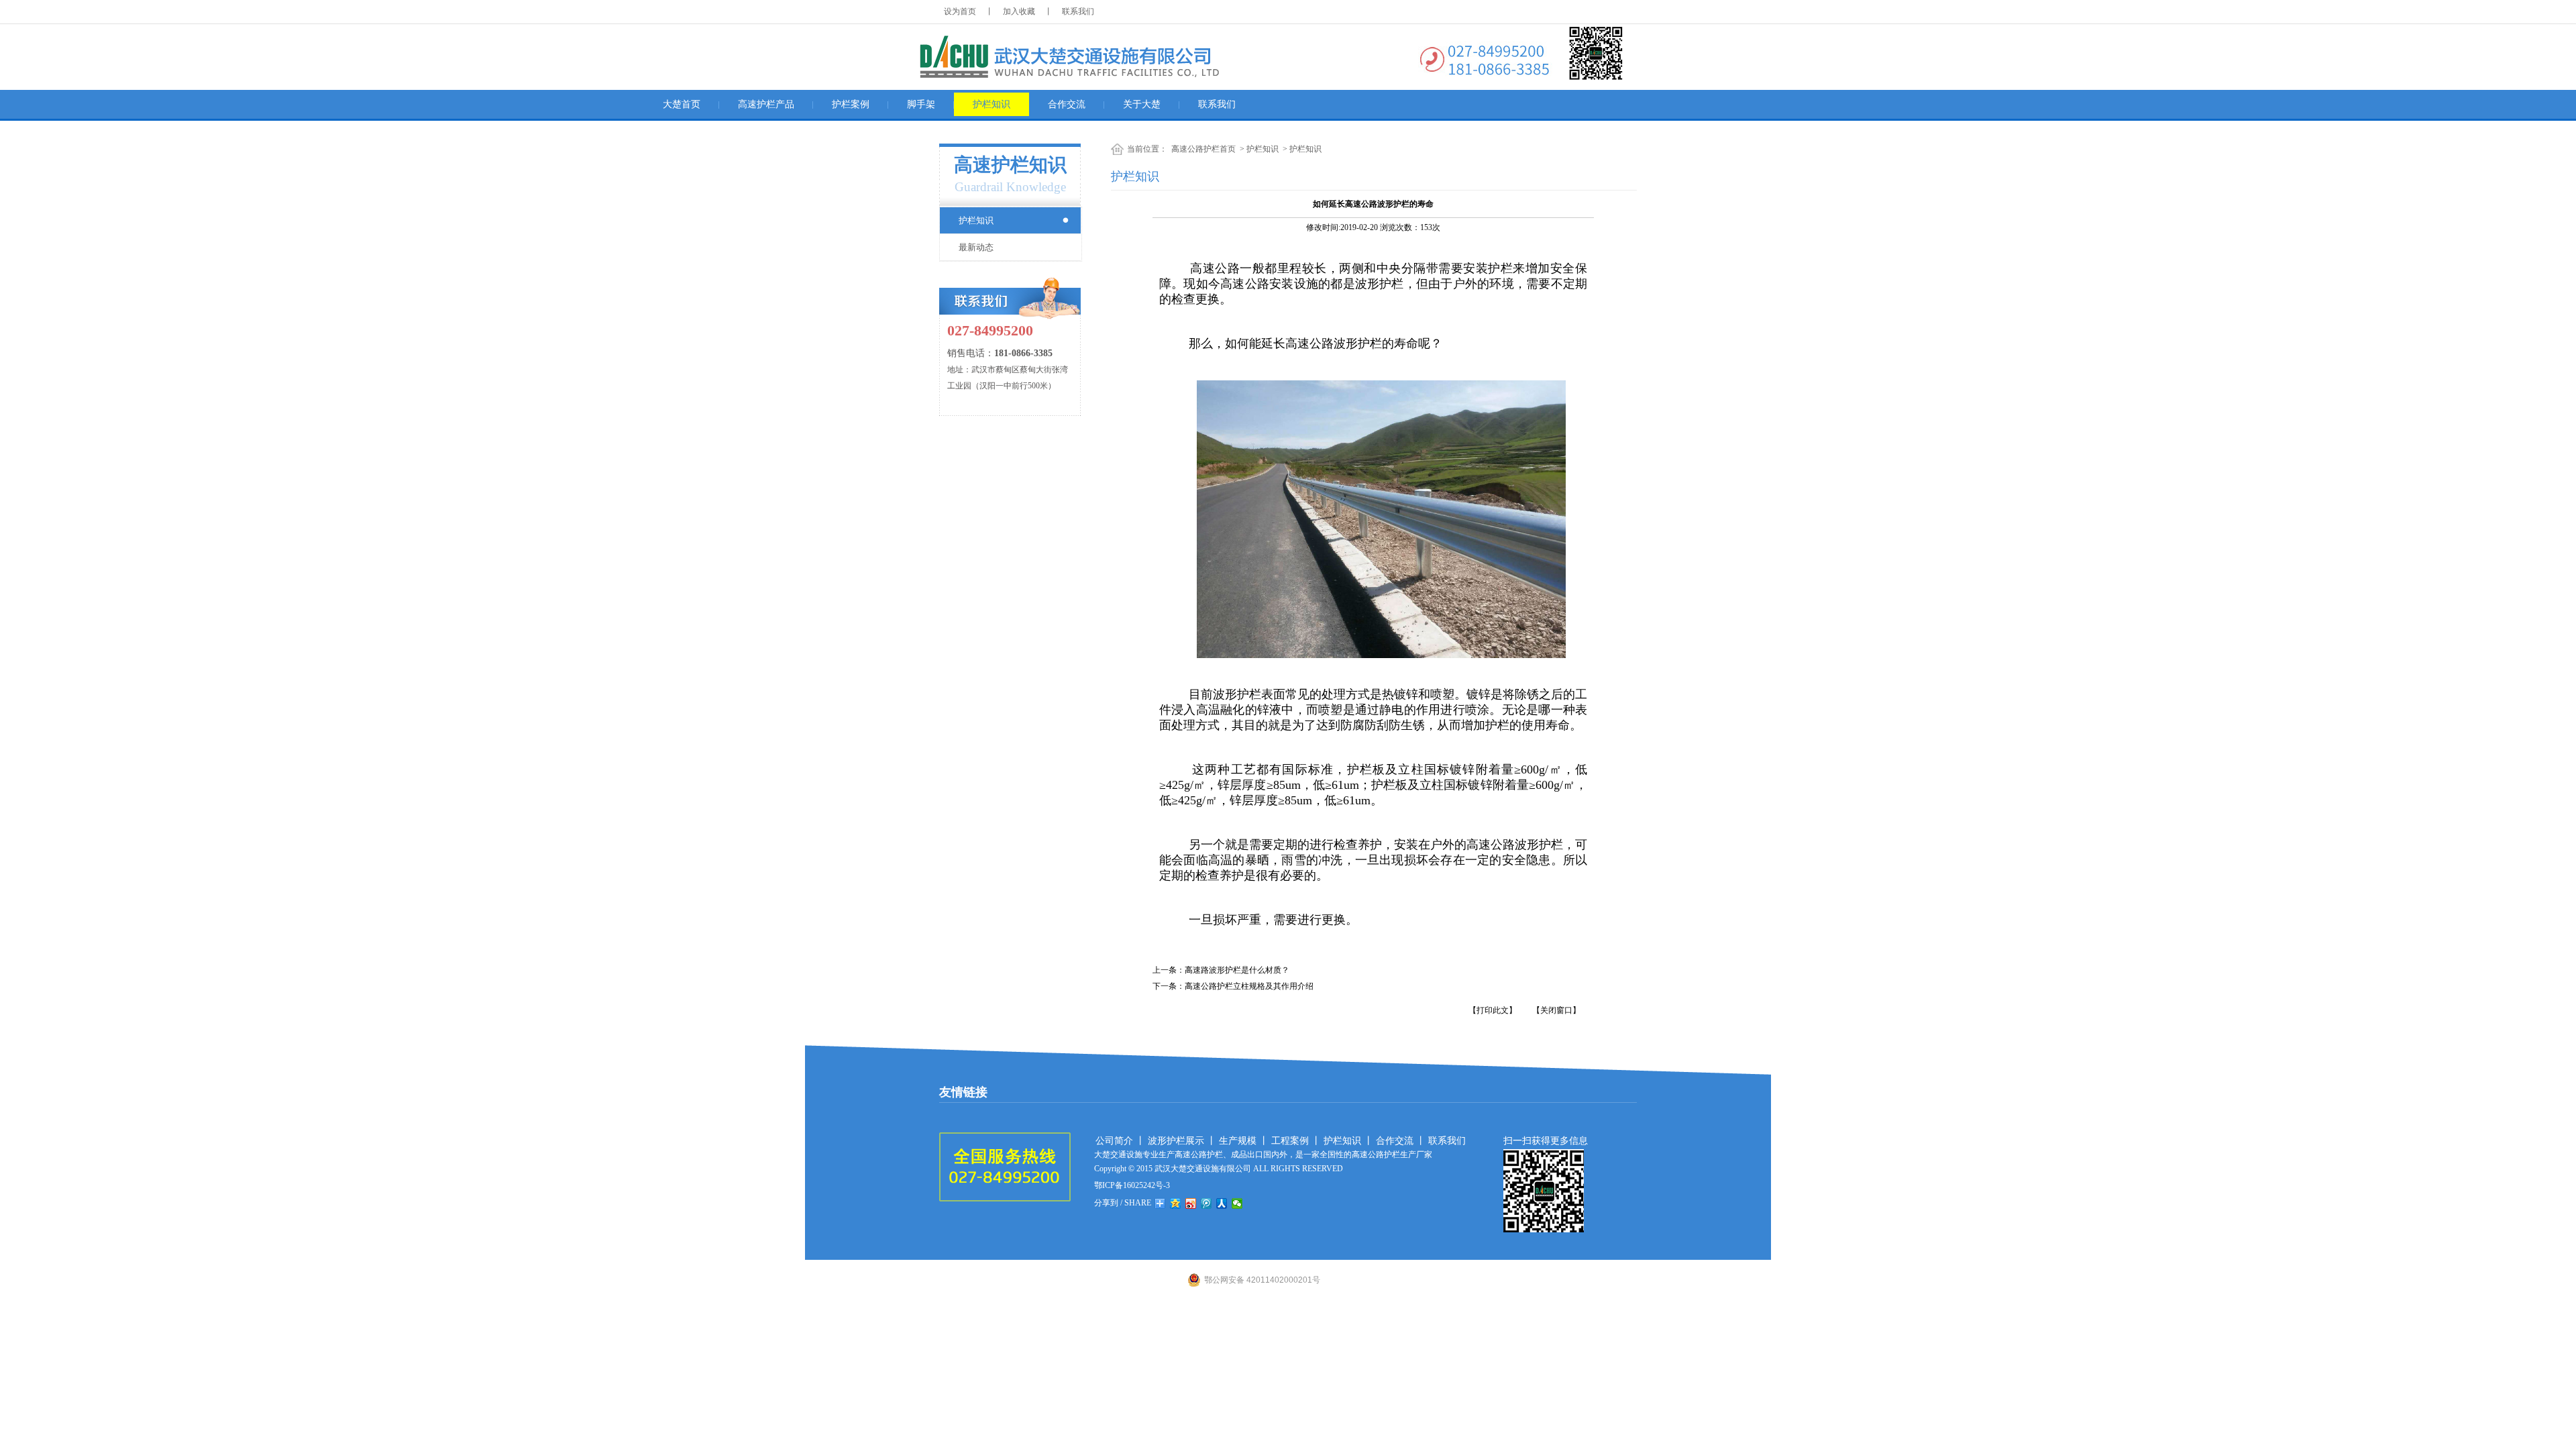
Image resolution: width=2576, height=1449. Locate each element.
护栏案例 (851, 104)
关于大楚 (1142, 104)
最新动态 (976, 247)
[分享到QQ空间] (1176, 1203)
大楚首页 (682, 104)
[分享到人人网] (1222, 1203)
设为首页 (960, 11)
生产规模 (1238, 1141)
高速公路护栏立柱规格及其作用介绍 (1249, 986)
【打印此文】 (1493, 1010)
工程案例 (1290, 1141)
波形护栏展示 (1176, 1141)
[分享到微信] (1237, 1203)
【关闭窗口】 (1556, 1010)
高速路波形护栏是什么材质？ (1237, 970)
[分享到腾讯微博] (1206, 1203)
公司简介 (1114, 1141)
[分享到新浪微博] (1191, 1203)
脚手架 (921, 104)
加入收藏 (1019, 11)
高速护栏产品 (766, 104)
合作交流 (1067, 104)
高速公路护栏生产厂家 (1392, 1155)
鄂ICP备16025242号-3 (1132, 1185)
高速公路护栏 (1199, 1155)
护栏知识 (991, 104)
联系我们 (1078, 11)
